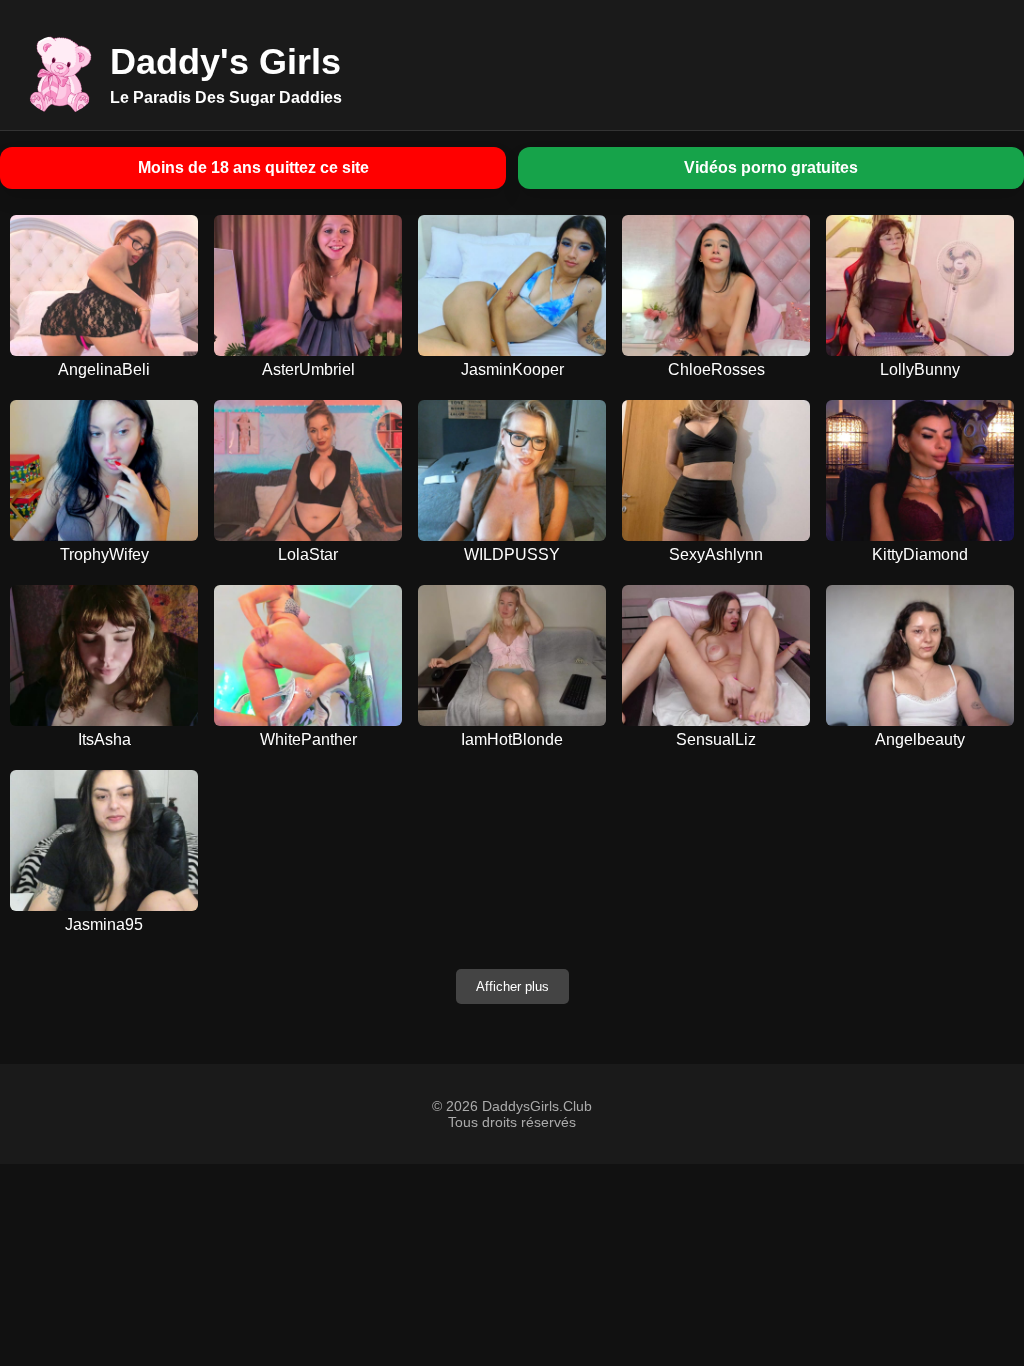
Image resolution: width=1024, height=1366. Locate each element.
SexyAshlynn (716, 554)
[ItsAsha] (104, 655)
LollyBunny (920, 369)
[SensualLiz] (716, 655)
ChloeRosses (716, 369)
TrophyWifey (104, 554)
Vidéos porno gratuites (771, 167)
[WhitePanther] (308, 655)
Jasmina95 (104, 924)
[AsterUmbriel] (308, 285)
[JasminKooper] (512, 285)
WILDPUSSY (512, 554)
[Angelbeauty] (920, 655)
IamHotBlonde (512, 739)
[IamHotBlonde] (512, 655)
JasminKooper (512, 369)
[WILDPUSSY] (512, 470)
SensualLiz (716, 739)
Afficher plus (512, 986)
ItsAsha (104, 739)
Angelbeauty (920, 739)
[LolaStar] (308, 470)
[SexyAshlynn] (716, 470)
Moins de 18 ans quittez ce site (253, 167)
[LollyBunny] (920, 285)
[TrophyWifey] (104, 470)
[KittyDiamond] (920, 470)
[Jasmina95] (104, 840)
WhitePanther (308, 739)
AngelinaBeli (104, 369)
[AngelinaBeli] (104, 285)
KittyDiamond (920, 554)
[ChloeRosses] (716, 285)
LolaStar (308, 554)
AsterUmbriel (308, 369)
